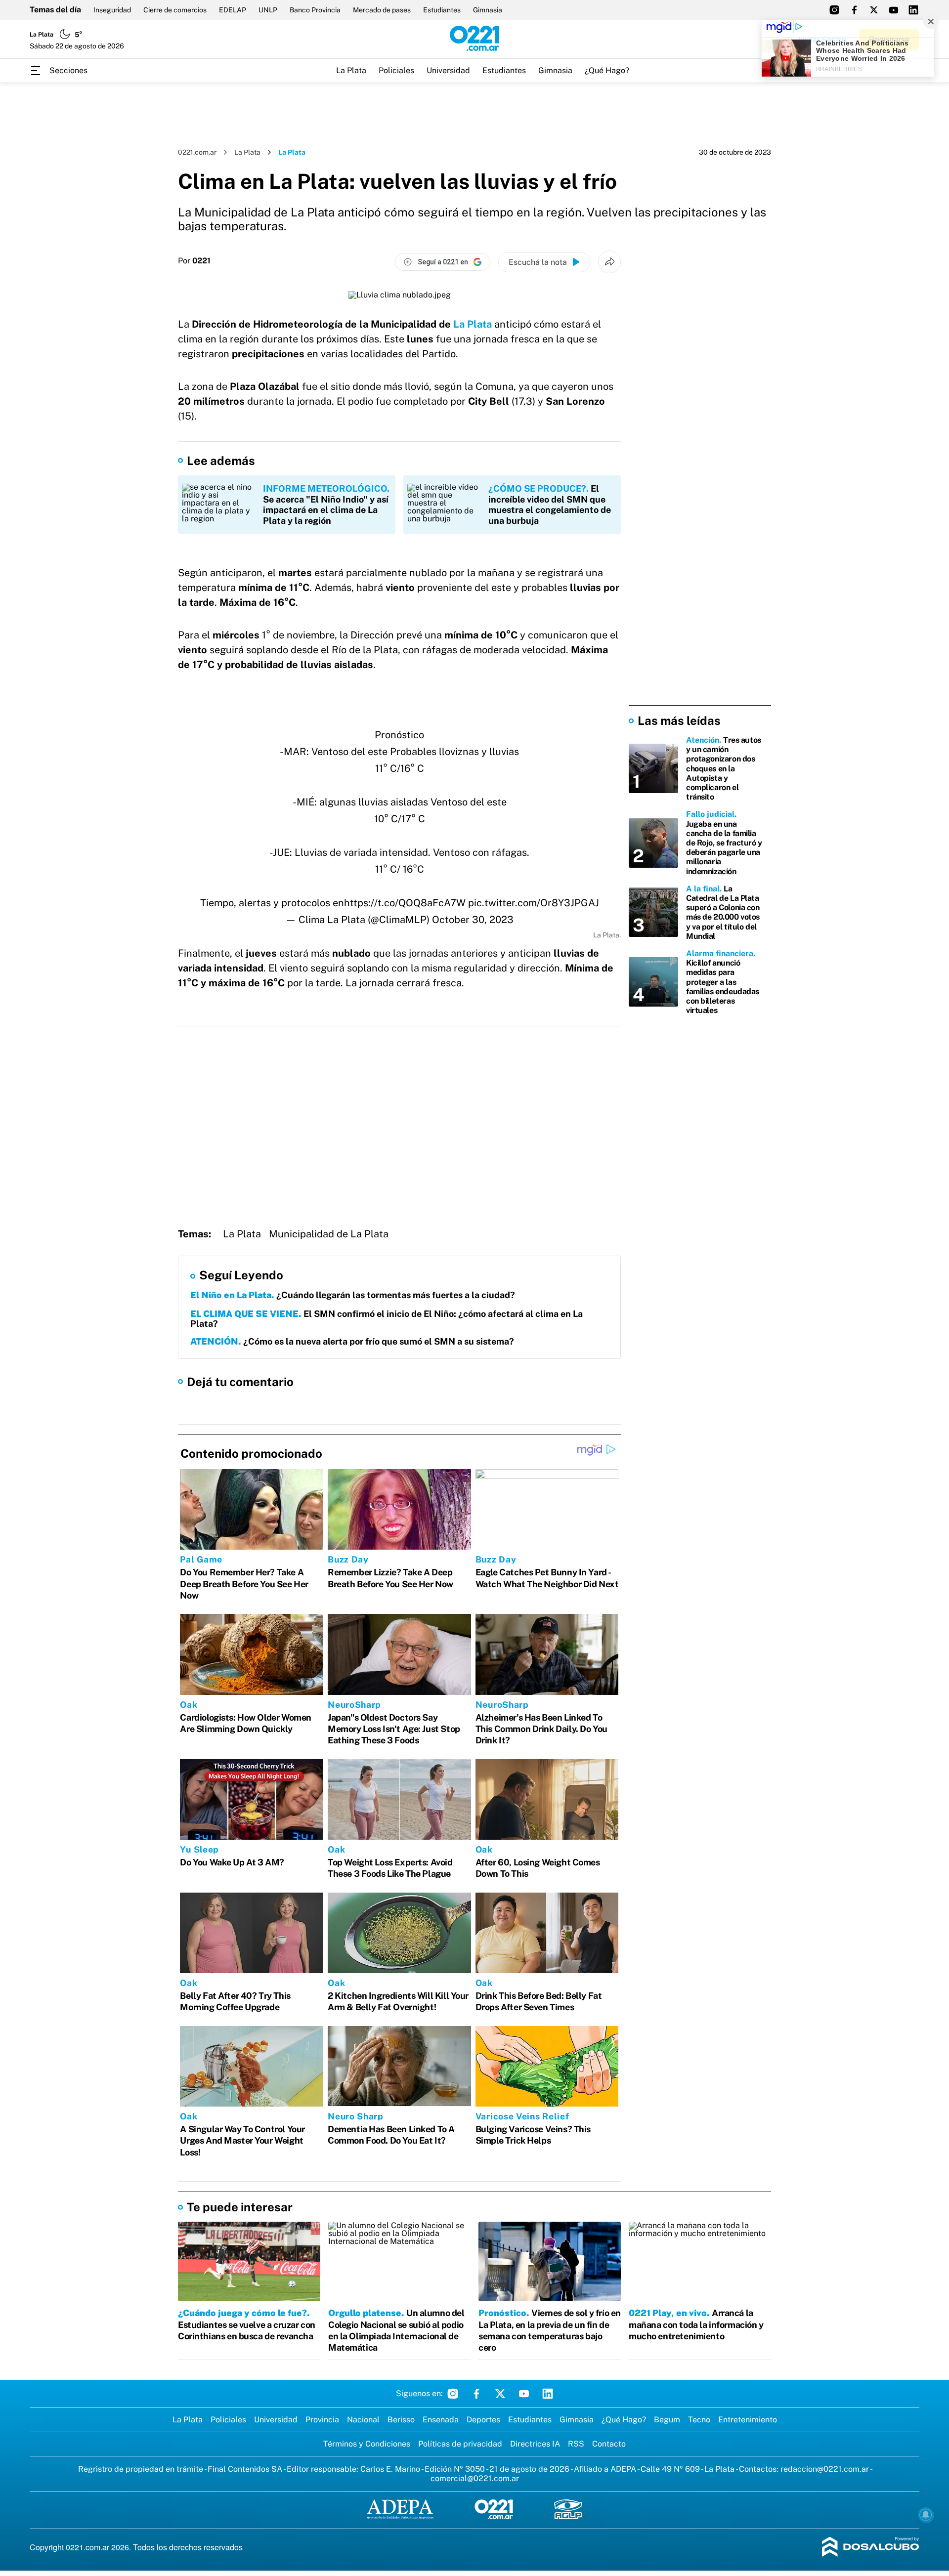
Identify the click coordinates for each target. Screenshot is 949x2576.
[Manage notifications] (926, 2515)
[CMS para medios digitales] (871, 2548)
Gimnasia (488, 10)
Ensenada (441, 2420)
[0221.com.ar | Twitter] (874, 10)
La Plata (351, 70)
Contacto (609, 2444)
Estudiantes (442, 10)
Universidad (448, 70)
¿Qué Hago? (607, 70)
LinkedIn (548, 2394)
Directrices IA (535, 2444)
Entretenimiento (748, 2420)
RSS (576, 2444)
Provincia (322, 2420)
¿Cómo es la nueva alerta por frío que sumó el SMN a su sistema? (352, 1341)
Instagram (453, 2394)
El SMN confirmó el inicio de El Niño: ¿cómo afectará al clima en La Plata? (387, 1319)
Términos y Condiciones (367, 2444)
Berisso (401, 2420)
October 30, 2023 (473, 920)
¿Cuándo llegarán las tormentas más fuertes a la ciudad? (353, 1295)
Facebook (476, 2394)
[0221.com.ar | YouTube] (894, 10)
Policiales (396, 70)
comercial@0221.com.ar (475, 2478)
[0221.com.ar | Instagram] (834, 10)
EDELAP (233, 10)
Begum (667, 2420)
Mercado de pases (382, 10)
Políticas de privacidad (460, 2444)
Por (194, 261)
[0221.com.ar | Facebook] (854, 10)
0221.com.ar (197, 152)
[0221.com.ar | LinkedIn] (913, 10)
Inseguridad (112, 10)
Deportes (483, 2420)
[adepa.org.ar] (400, 2510)
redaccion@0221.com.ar (825, 2469)
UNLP (268, 10)
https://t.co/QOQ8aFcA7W (405, 903)
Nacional (363, 2420)
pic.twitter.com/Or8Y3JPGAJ (534, 903)
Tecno (699, 2420)
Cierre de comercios (175, 10)
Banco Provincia (315, 10)
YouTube (524, 2394)
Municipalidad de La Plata (329, 1234)
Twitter (500, 2394)
